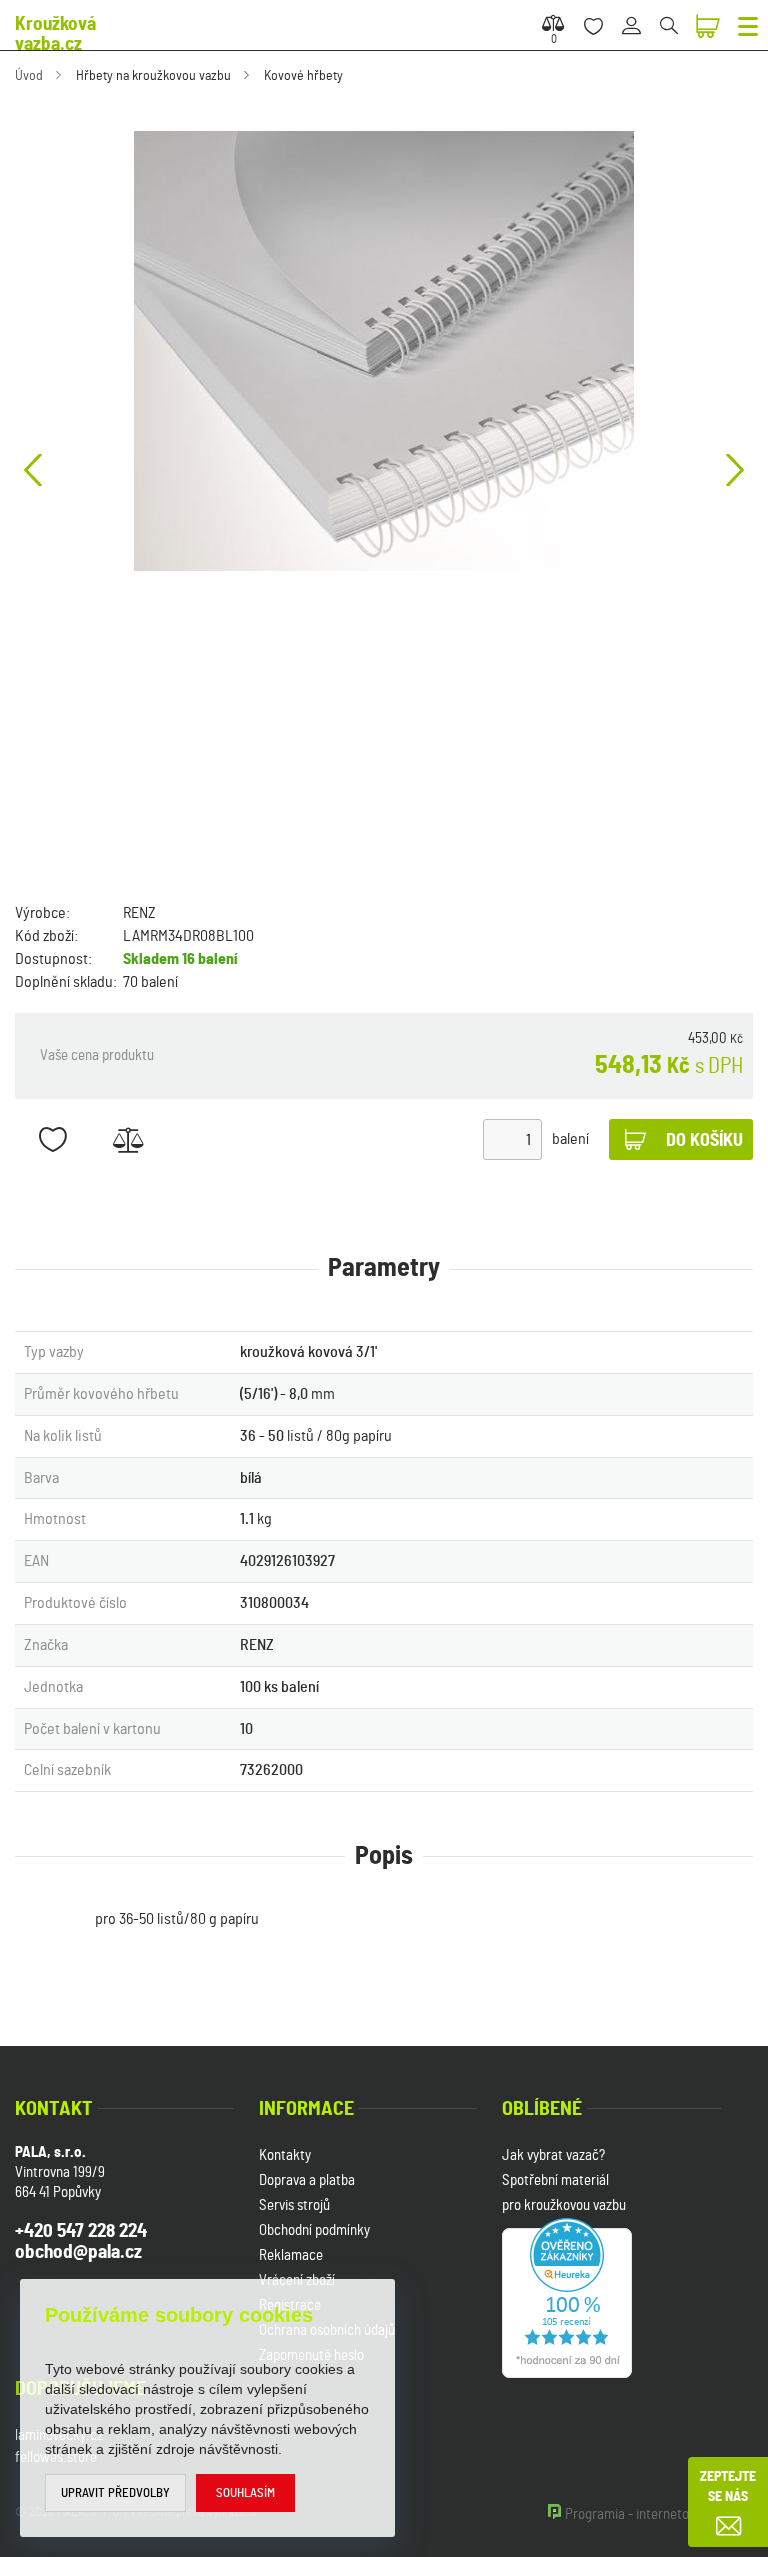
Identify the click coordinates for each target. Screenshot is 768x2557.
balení (570, 1139)
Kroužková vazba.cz (55, 34)
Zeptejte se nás (728, 2487)
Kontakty (285, 2155)
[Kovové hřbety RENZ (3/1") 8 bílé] (384, 351)
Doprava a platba (307, 2180)
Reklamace (291, 2255)
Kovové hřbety (303, 76)
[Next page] (735, 470)
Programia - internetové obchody (659, 2514)
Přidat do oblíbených (52, 1139)
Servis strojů (294, 2205)
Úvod (29, 76)
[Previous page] (33, 470)
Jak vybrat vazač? (553, 2155)
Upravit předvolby (115, 2493)
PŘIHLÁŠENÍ (638, 14)
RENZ (139, 913)
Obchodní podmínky (314, 2230)
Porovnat (127, 1139)
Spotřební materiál (555, 2180)
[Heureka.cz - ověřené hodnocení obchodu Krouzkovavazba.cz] (567, 2295)
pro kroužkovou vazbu (564, 2205)
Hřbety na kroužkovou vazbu (153, 76)
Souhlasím (245, 2493)
